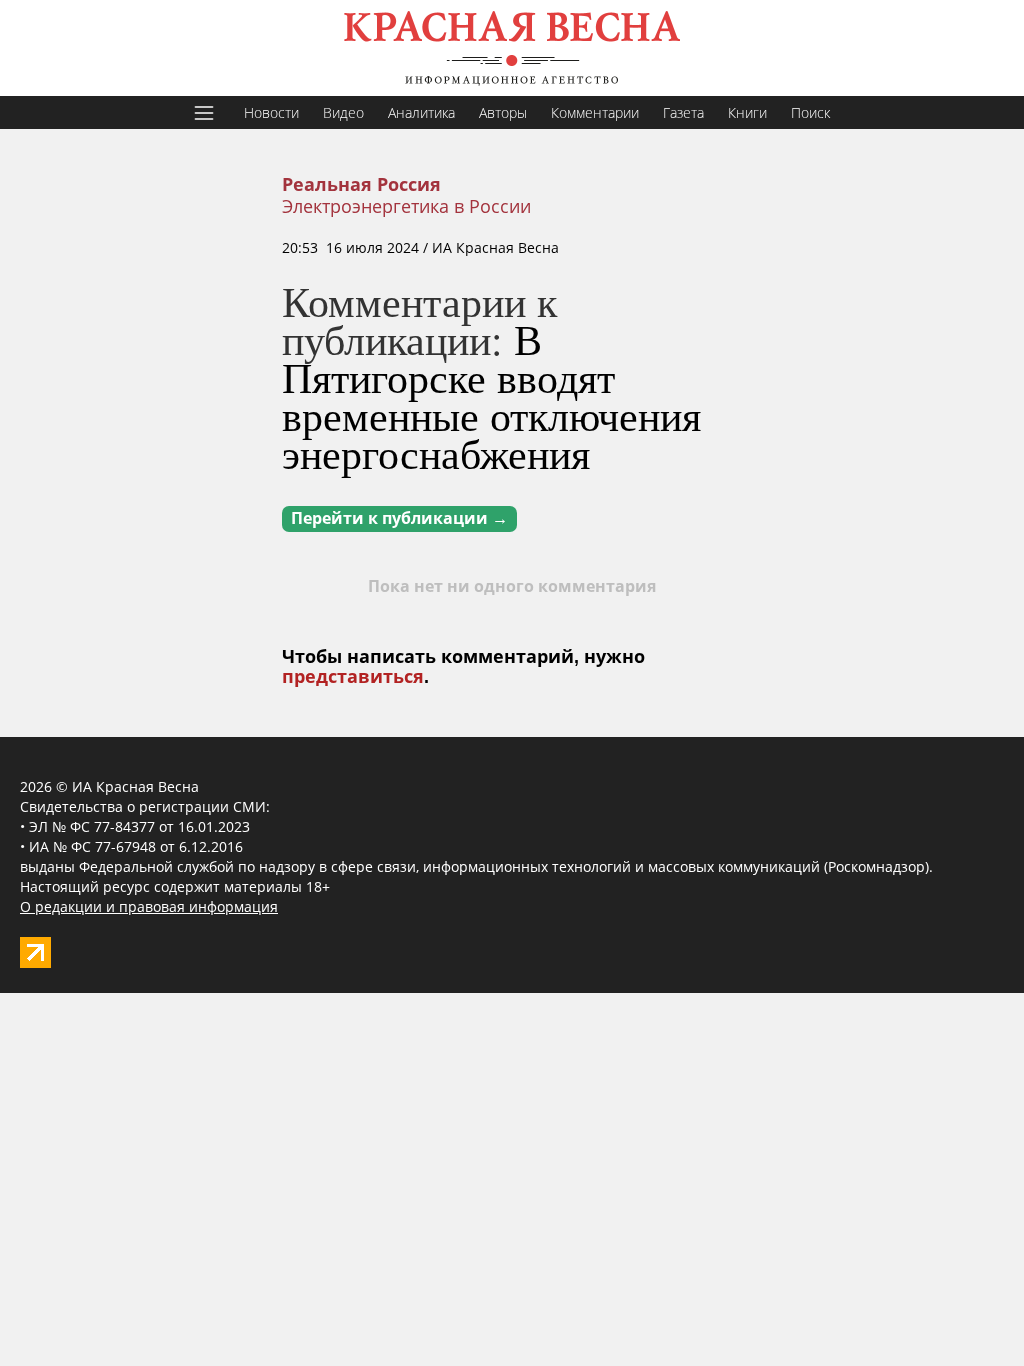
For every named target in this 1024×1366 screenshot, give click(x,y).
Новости (271, 112)
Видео (343, 112)
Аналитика (421, 112)
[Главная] (512, 48)
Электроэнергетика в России (406, 206)
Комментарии (595, 112)
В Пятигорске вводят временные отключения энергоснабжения (491, 396)
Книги (747, 112)
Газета (683, 112)
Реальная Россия (361, 185)
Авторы (503, 112)
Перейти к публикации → (399, 518)
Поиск (810, 112)
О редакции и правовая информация (149, 906)
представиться (353, 677)
